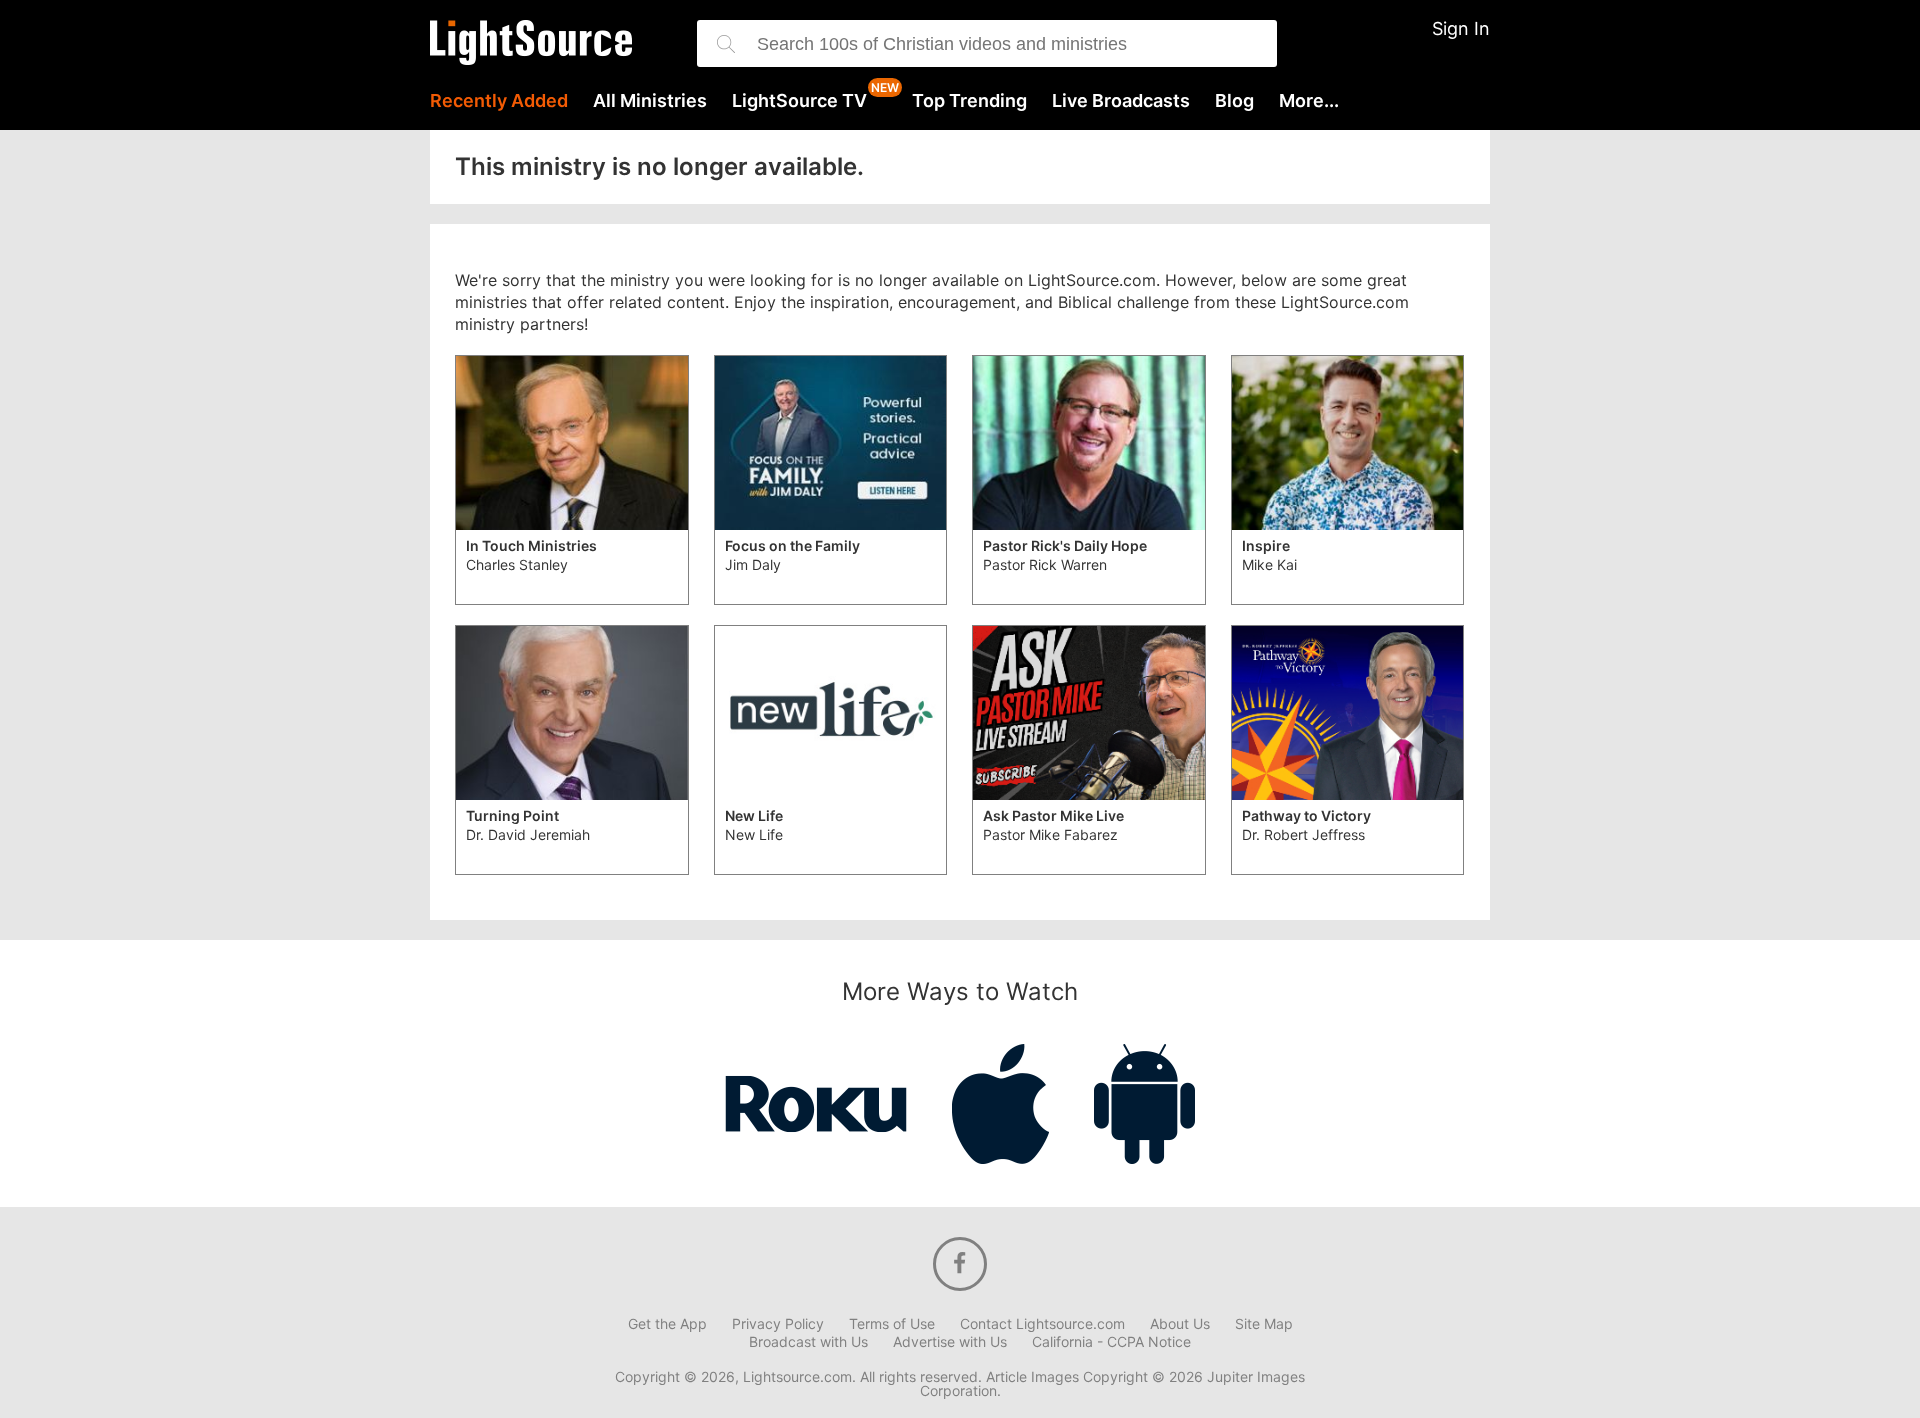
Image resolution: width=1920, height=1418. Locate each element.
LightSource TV (799, 101)
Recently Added (499, 101)
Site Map (1264, 1324)
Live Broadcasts (1121, 101)
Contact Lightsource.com (1042, 1324)
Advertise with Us (950, 1342)
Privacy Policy (778, 1324)
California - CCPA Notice (1111, 1342)
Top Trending (969, 101)
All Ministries (650, 101)
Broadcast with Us (808, 1342)
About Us (1180, 1324)
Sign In (1461, 28)
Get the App (667, 1324)
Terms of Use (892, 1324)
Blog (1234, 101)
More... (1309, 101)
